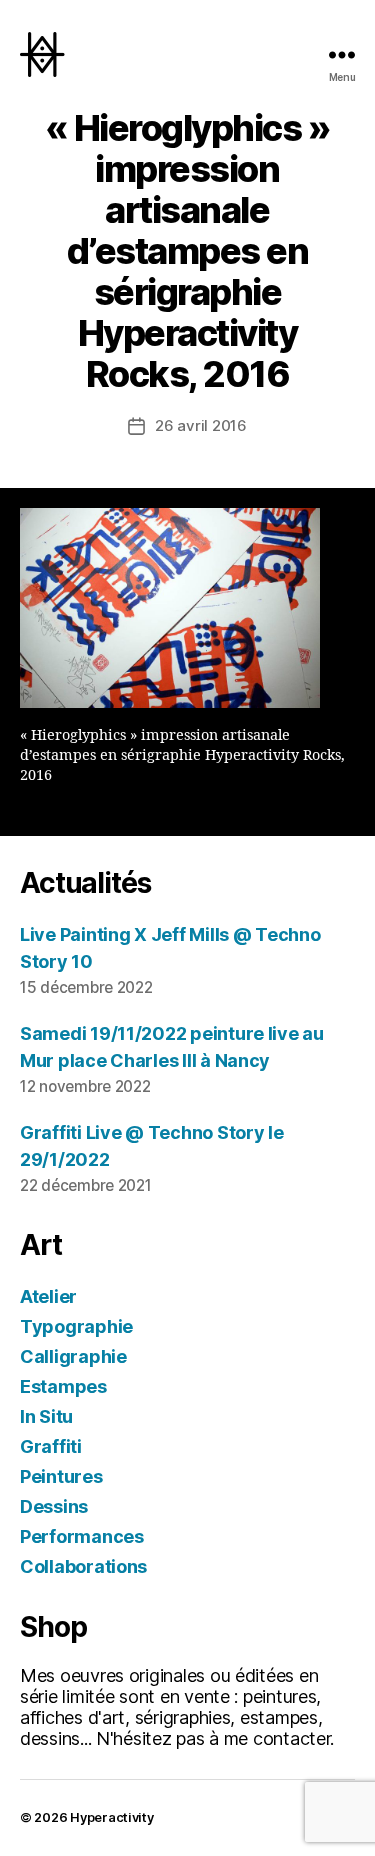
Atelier (48, 1296)
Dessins (54, 1506)
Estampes (63, 1386)
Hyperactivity (112, 1817)
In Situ (46, 1416)
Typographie (76, 1326)
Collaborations (83, 1566)
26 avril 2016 (201, 425)
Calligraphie (73, 1356)
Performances (82, 1536)
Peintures (61, 1476)
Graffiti (51, 1446)
